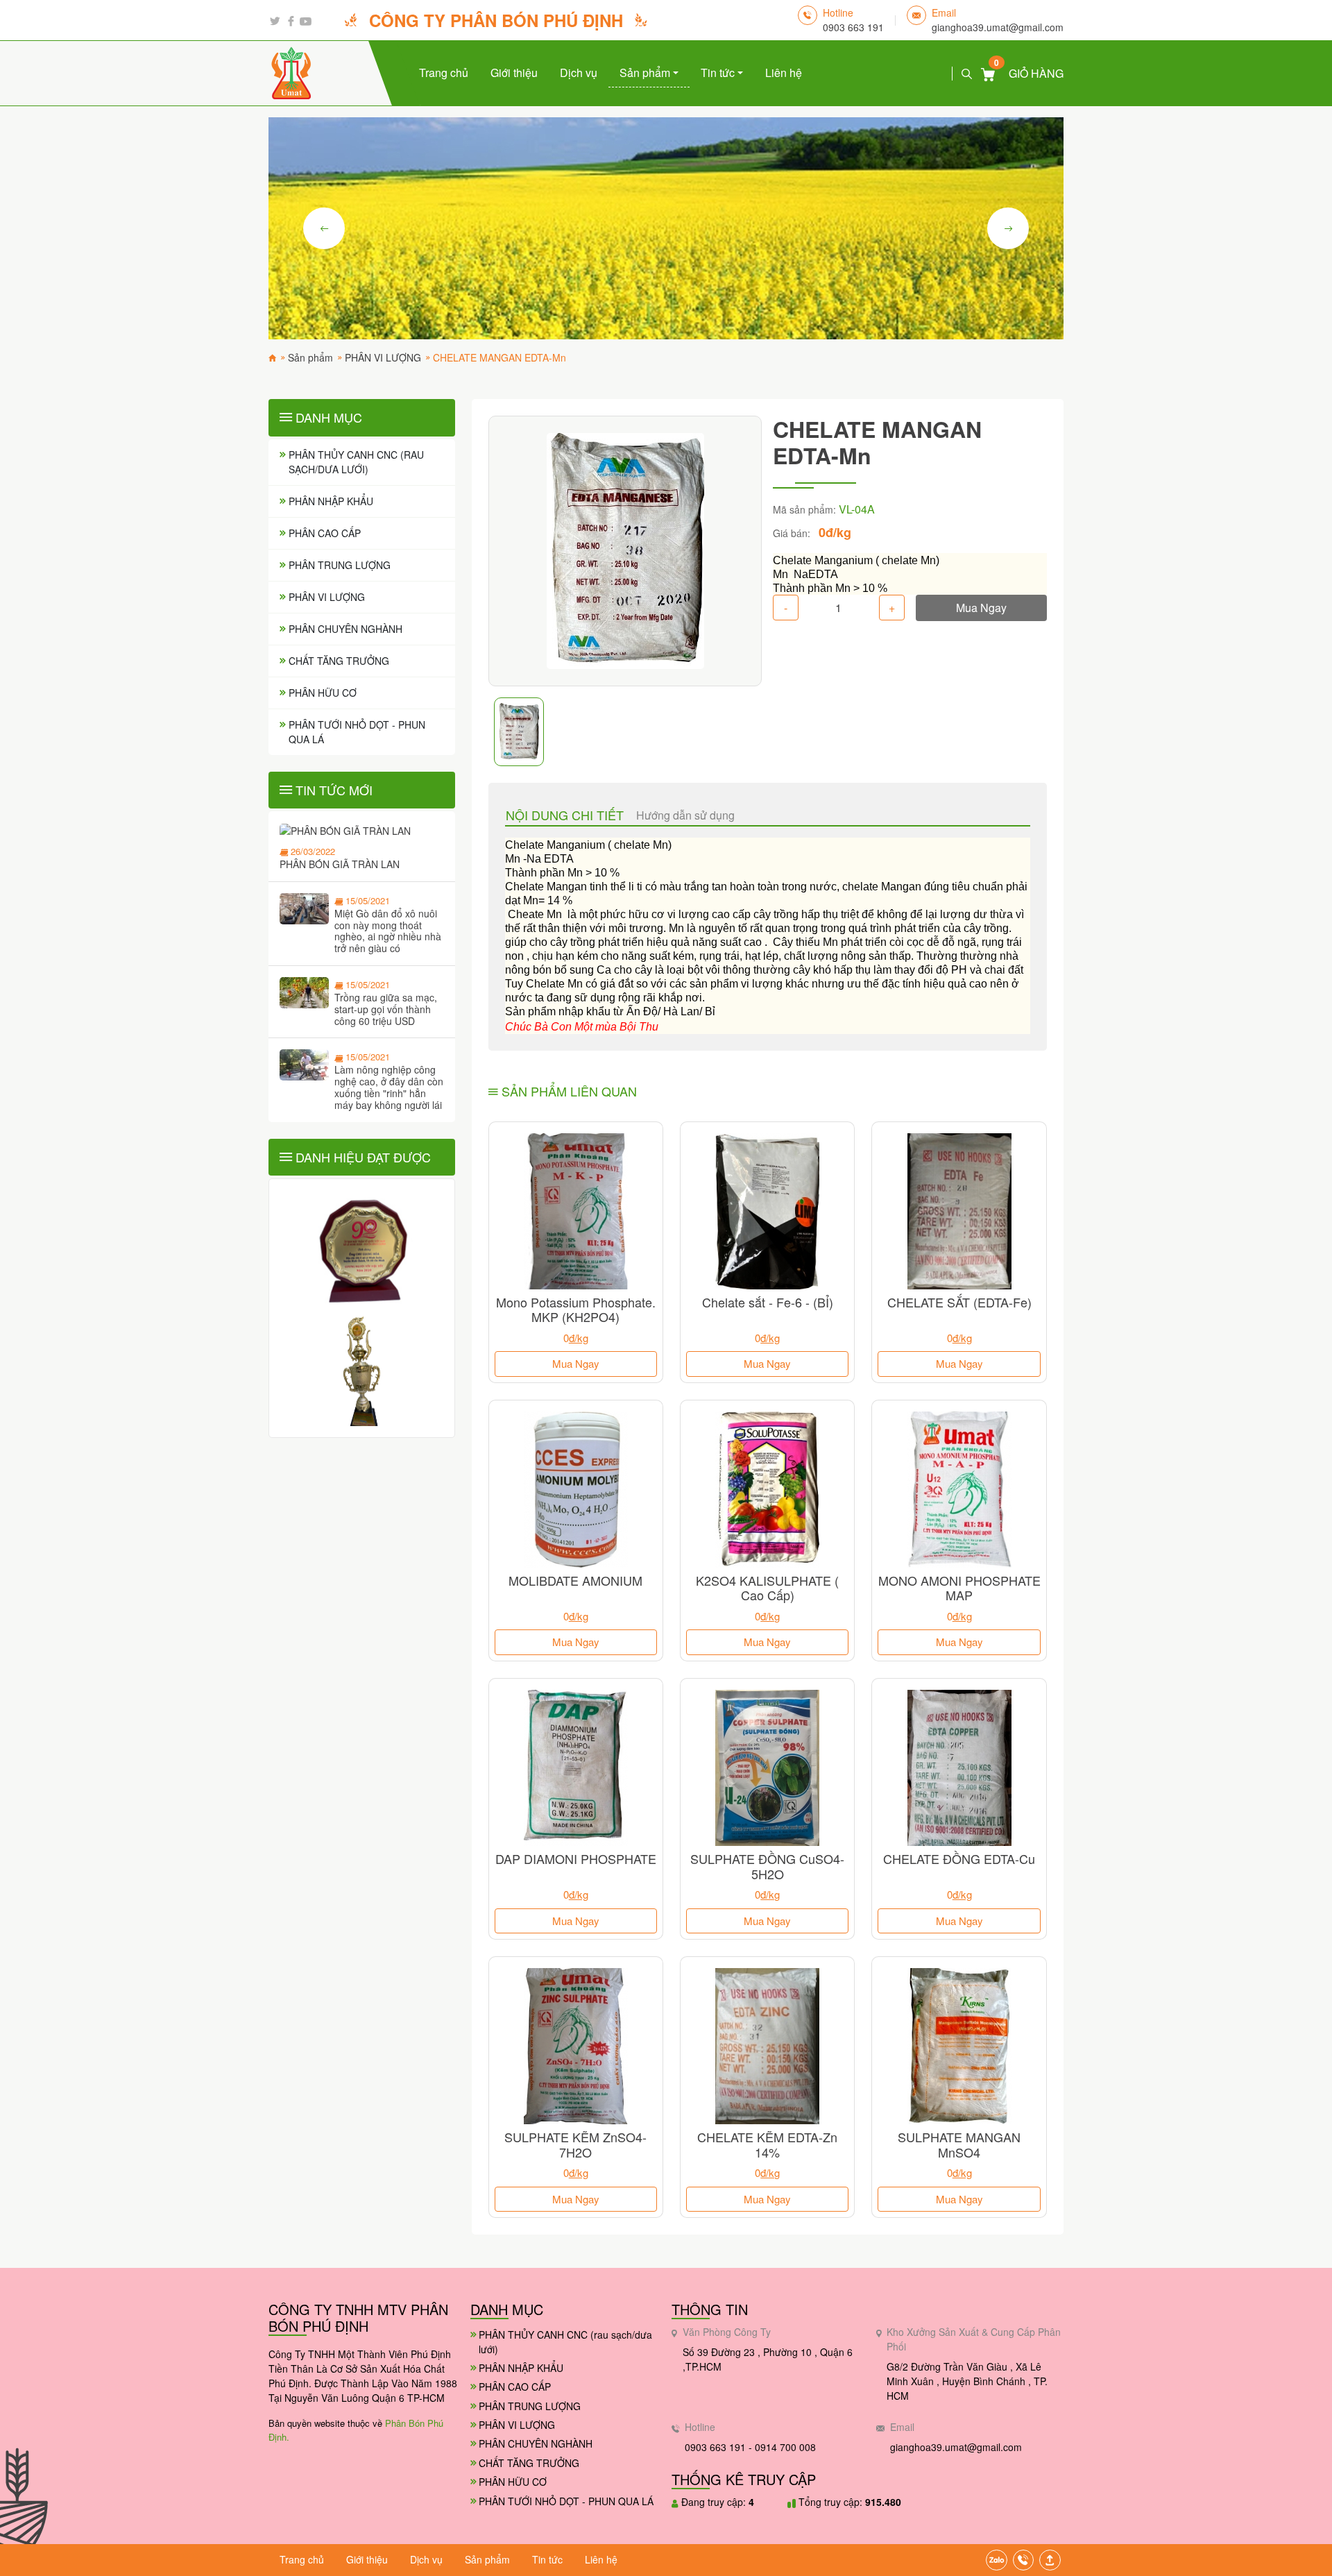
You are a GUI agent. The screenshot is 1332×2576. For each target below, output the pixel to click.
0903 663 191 (853, 27)
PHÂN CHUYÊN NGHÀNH (345, 629)
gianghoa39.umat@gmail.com (998, 27)
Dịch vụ (579, 73)
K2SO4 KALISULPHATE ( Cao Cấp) (767, 1588)
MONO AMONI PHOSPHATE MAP (959, 1588)
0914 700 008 (785, 2447)
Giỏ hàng (1029, 73)
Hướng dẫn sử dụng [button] (685, 815)
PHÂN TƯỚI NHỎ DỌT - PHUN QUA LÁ (357, 732)
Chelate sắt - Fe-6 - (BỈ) (768, 1302)
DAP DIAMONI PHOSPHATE (576, 1858)
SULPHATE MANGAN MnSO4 (959, 2144)
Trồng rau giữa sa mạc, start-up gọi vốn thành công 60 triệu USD (386, 1009)
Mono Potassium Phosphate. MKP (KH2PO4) (576, 1310)
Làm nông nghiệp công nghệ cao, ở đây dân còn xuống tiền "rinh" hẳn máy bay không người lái (389, 1087)
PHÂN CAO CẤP (325, 533)
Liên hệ (784, 73)
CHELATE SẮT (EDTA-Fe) (959, 1302)
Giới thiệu (514, 73)
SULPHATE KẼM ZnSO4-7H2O (575, 2144)
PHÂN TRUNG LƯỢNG (340, 565)
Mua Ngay (981, 608)
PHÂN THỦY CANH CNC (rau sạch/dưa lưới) (356, 462)
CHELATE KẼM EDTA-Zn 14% (767, 2144)
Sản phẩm (646, 73)
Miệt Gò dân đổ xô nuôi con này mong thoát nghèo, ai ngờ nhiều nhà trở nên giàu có (388, 931)
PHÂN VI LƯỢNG (327, 597)
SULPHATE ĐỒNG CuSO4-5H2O (767, 1866)
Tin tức (719, 73)
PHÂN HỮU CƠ (323, 693)
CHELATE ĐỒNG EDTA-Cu (959, 1858)
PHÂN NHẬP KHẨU (331, 501)
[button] (1050, 2560)
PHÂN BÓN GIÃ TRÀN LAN (340, 864)
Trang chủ (444, 73)
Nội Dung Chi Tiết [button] (565, 815)
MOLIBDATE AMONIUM (575, 1580)
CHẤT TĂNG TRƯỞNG (339, 661)
